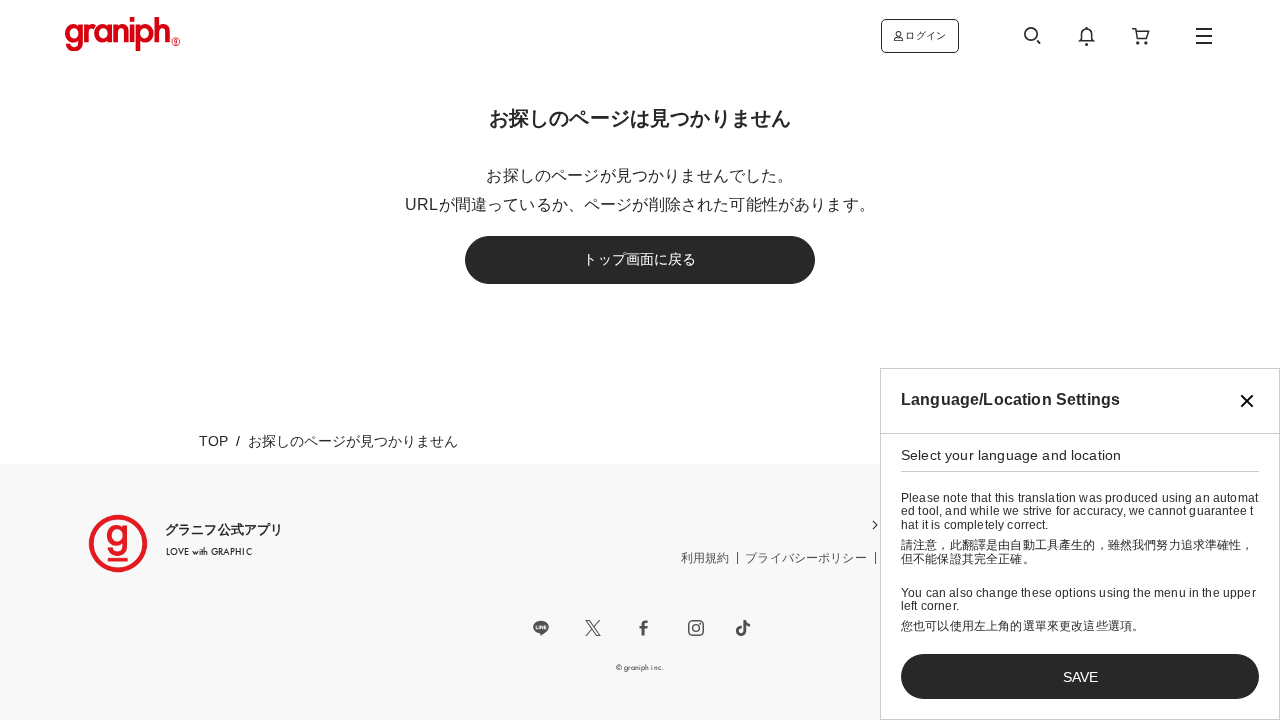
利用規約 (705, 558)
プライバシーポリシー (806, 558)
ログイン (925, 35)
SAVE (1080, 677)
